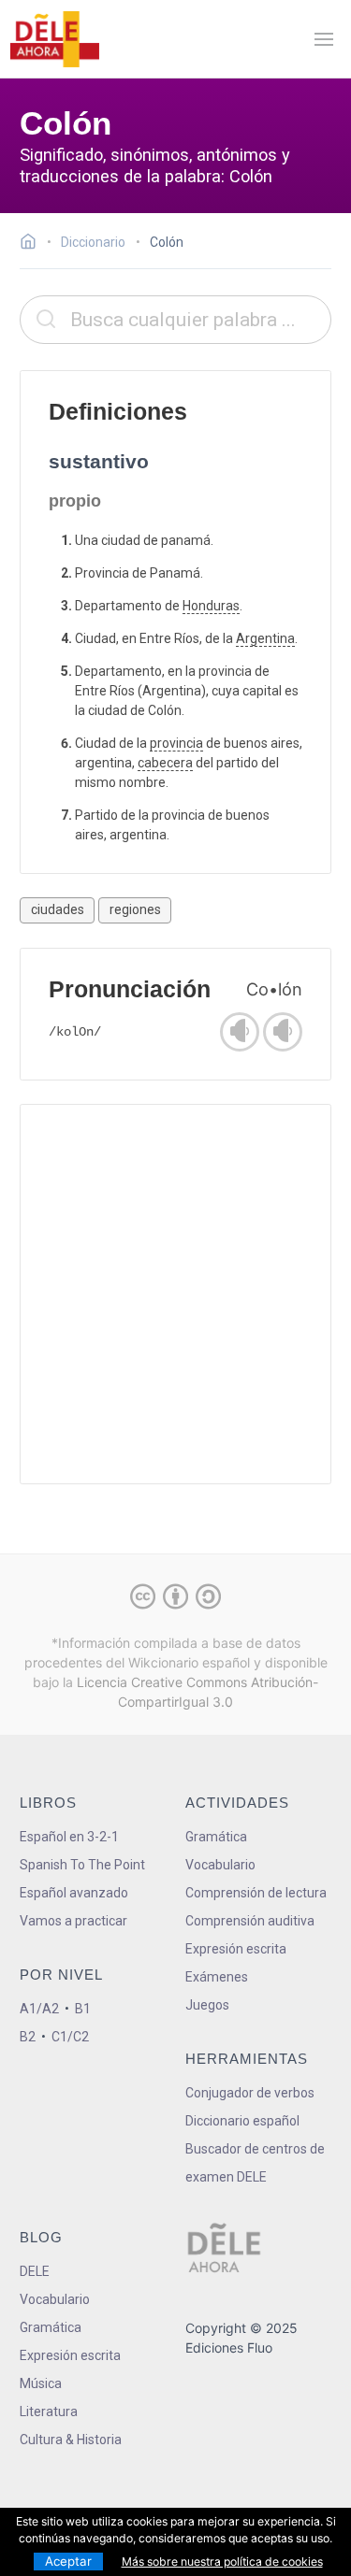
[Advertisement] (175, 1294)
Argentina (265, 638)
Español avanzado (74, 1893)
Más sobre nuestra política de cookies (222, 2562)
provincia (176, 743)
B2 (28, 2037)
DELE (35, 2271)
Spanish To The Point (82, 1865)
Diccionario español (242, 2121)
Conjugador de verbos (250, 2093)
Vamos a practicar (73, 1921)
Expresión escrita (236, 1949)
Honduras (211, 606)
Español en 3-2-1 (69, 1837)
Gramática (216, 1837)
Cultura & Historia (71, 2440)
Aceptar (68, 2561)
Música (41, 2383)
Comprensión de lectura (256, 1893)
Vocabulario (220, 1865)
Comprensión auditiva (250, 1921)
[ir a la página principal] (54, 39)
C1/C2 (70, 2037)
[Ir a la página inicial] (33, 244)
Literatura (49, 2411)
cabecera (165, 763)
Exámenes (217, 1977)
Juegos (207, 2005)
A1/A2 (39, 2009)
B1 (83, 2009)
